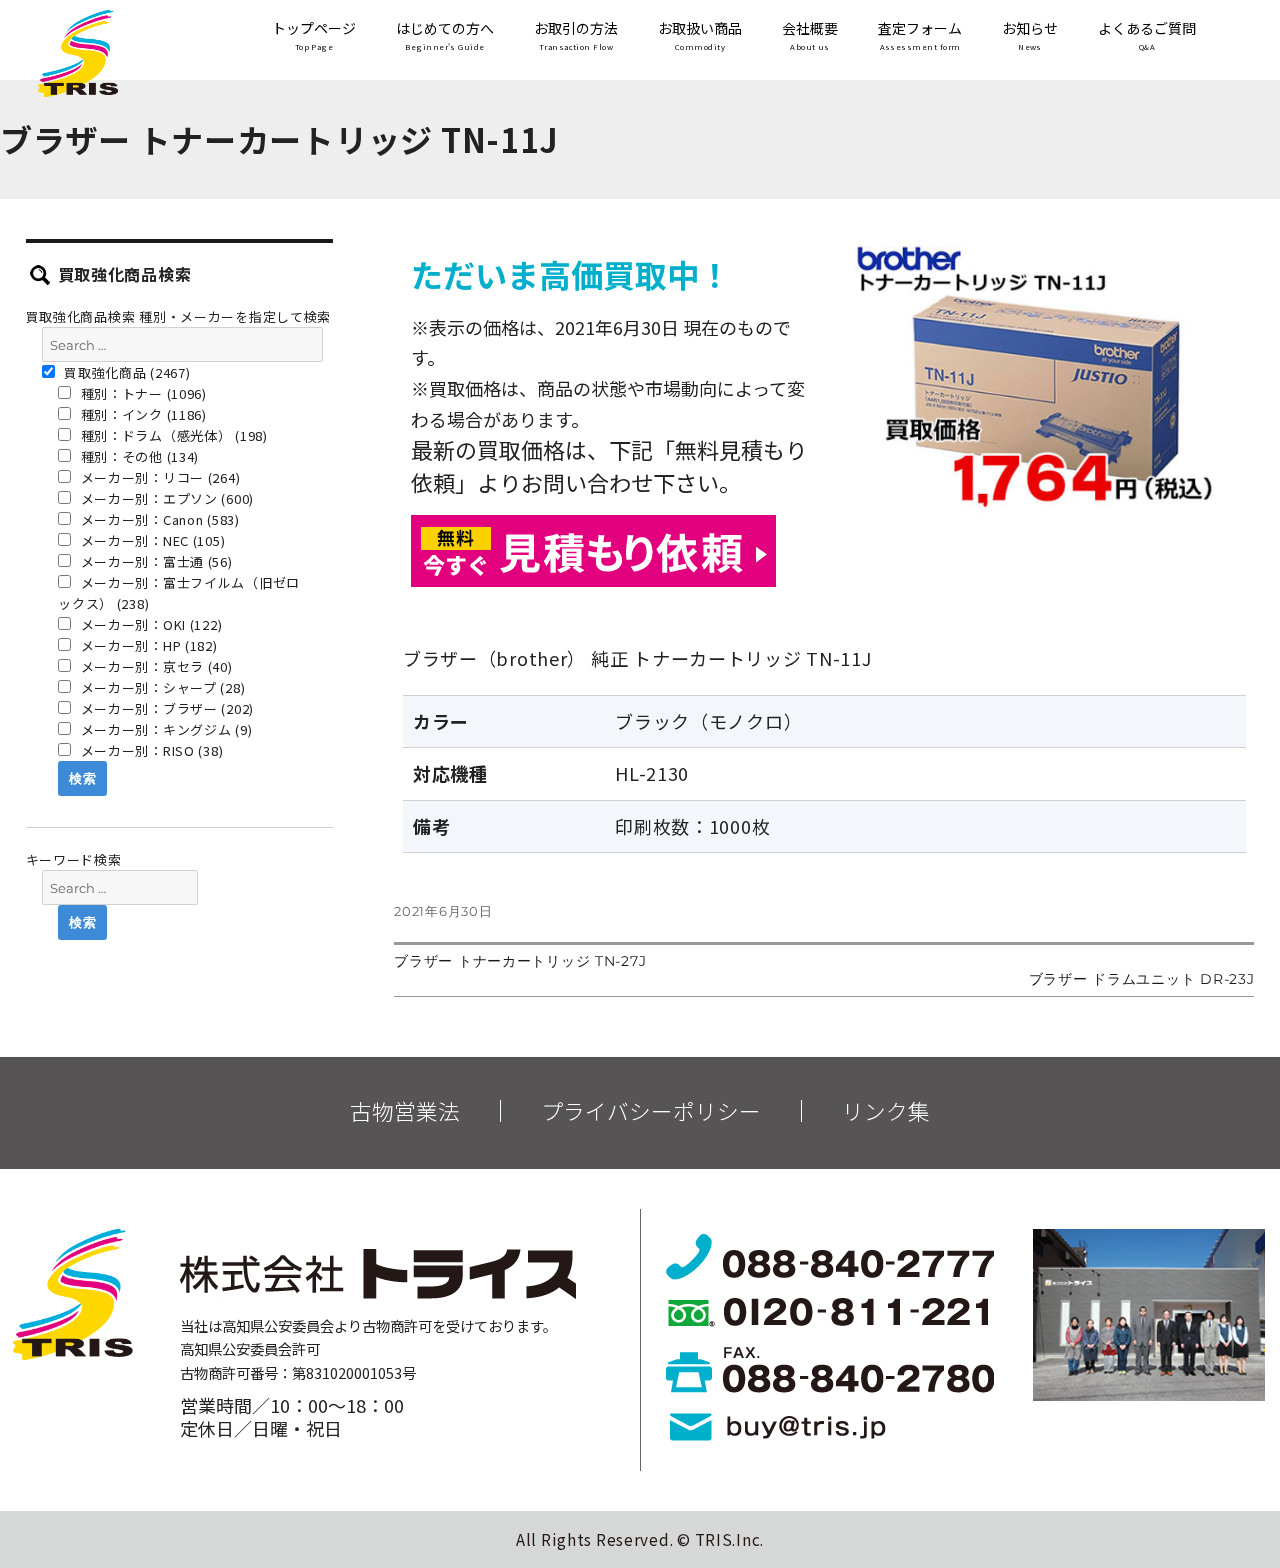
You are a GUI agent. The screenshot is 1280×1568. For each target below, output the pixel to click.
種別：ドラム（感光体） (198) (172, 435)
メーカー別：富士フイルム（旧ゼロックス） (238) (179, 593)
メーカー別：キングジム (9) (165, 729)
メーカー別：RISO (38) (150, 750)
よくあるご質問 (1147, 36)
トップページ (314, 36)
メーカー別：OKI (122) (150, 624)
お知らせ (1030, 36)
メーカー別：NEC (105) (151, 540)
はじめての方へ (445, 36)
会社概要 (810, 36)
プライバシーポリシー (651, 1111)
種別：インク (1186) (142, 414)
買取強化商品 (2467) (126, 372)
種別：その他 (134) (138, 456)
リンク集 (886, 1111)
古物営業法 (405, 1111)
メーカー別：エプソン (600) (165, 498)
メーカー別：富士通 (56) (155, 561)
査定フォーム (920, 36)
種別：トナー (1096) (142, 393)
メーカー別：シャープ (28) (161, 687)
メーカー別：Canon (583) (158, 519)
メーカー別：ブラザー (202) (165, 708)
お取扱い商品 (700, 36)
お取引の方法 (576, 36)
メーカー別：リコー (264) (159, 477)
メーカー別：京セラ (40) (155, 666)
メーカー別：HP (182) (147, 645)
